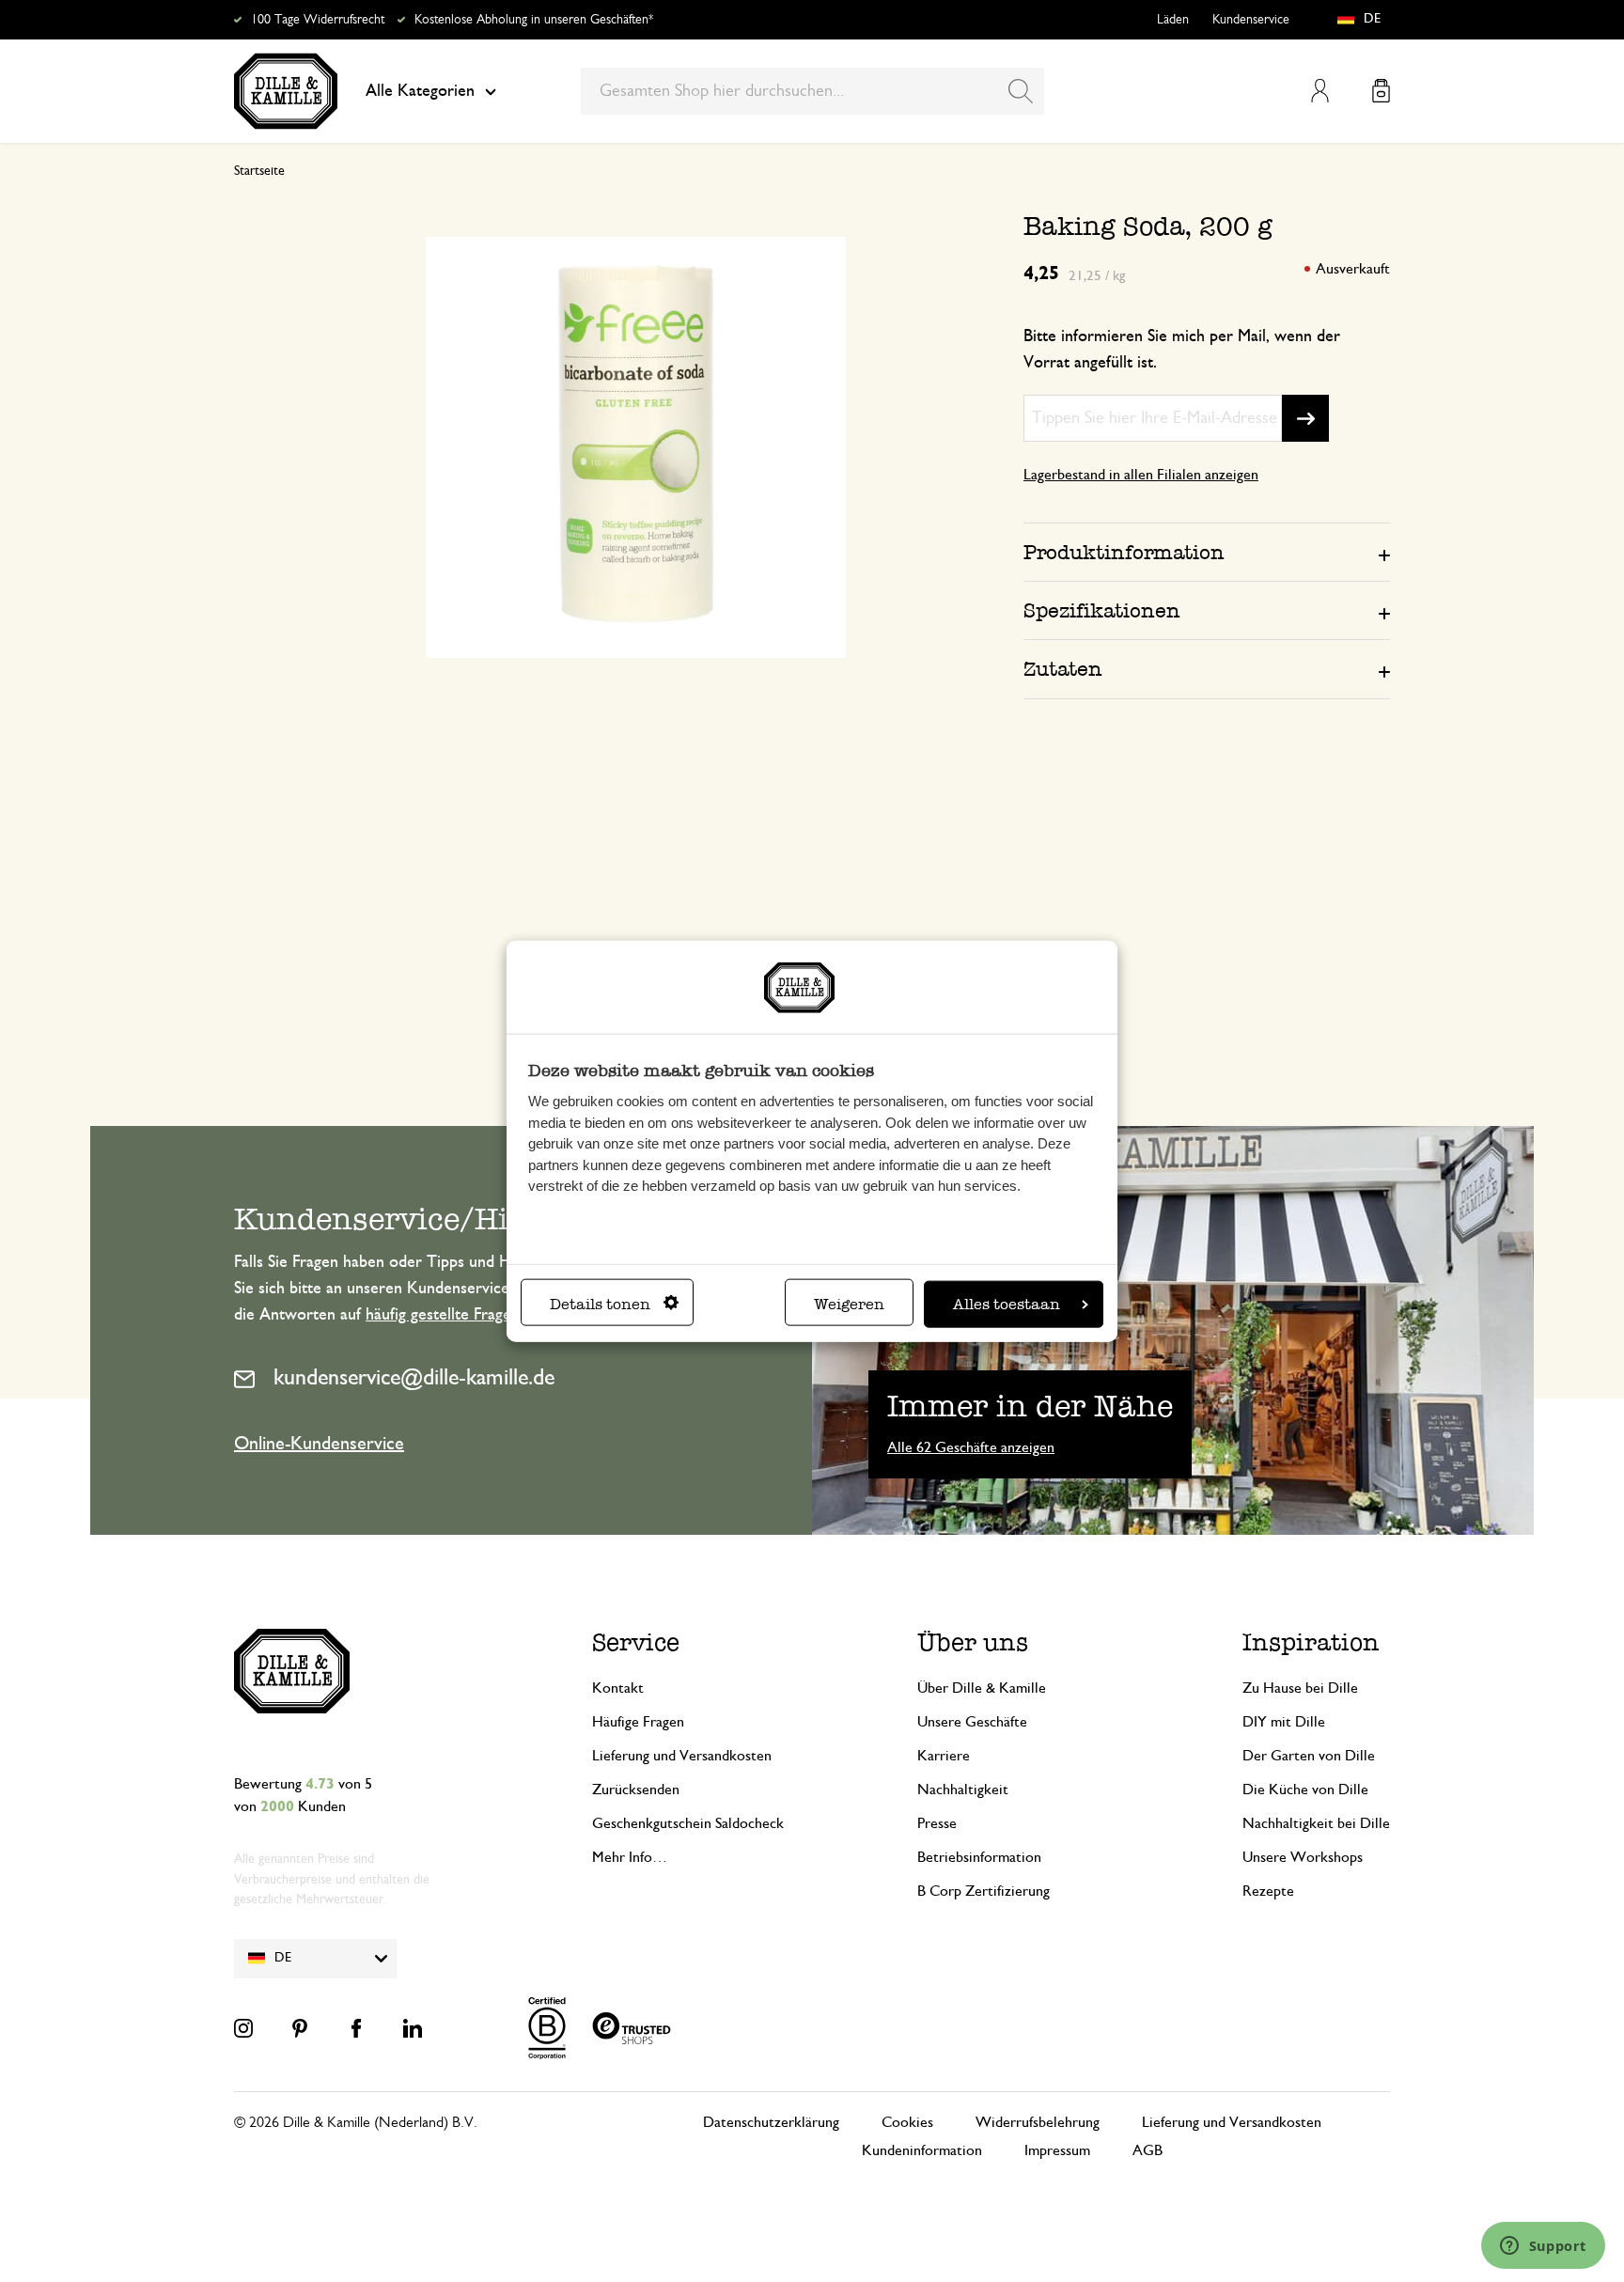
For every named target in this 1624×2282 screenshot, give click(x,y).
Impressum (1057, 2150)
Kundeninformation (922, 2150)
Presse (937, 1823)
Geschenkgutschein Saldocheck (688, 1823)
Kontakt (618, 1688)
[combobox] (812, 91)
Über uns (973, 1642)
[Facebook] (356, 2028)
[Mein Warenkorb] (1381, 91)
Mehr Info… (630, 1857)
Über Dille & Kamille (982, 1688)
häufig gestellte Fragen (443, 1315)
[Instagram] (243, 2028)
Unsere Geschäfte (972, 1722)
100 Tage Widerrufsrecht (318, 20)
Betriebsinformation (979, 1857)
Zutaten (1063, 669)
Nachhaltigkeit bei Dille (1316, 1823)
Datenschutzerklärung (771, 2122)
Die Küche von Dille (1305, 1790)
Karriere (944, 1756)
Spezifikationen (1102, 610)
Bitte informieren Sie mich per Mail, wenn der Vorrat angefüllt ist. (1182, 350)
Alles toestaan (1007, 1303)
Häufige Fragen (638, 1722)
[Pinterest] (300, 2028)
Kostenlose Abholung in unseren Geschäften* (534, 20)
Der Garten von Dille (1309, 1756)
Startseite (259, 171)
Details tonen (600, 1303)
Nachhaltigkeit (963, 1790)
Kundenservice (1251, 20)
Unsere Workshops (1303, 1857)
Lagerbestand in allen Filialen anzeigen (1141, 475)
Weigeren (849, 1303)
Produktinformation (1124, 552)
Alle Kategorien (420, 91)
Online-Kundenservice (319, 1444)
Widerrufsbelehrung (1038, 2122)
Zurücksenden (636, 1790)
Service (636, 1642)
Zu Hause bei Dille (1300, 1688)
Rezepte (1268, 1891)
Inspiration (1311, 1642)
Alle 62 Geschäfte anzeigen (971, 1447)
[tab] (1207, 552)
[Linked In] (413, 2028)
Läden (1173, 20)
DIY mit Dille (1284, 1722)
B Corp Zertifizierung (984, 1891)
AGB (1148, 2150)
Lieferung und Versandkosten (682, 1756)
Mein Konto (1320, 91)
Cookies (907, 2122)
